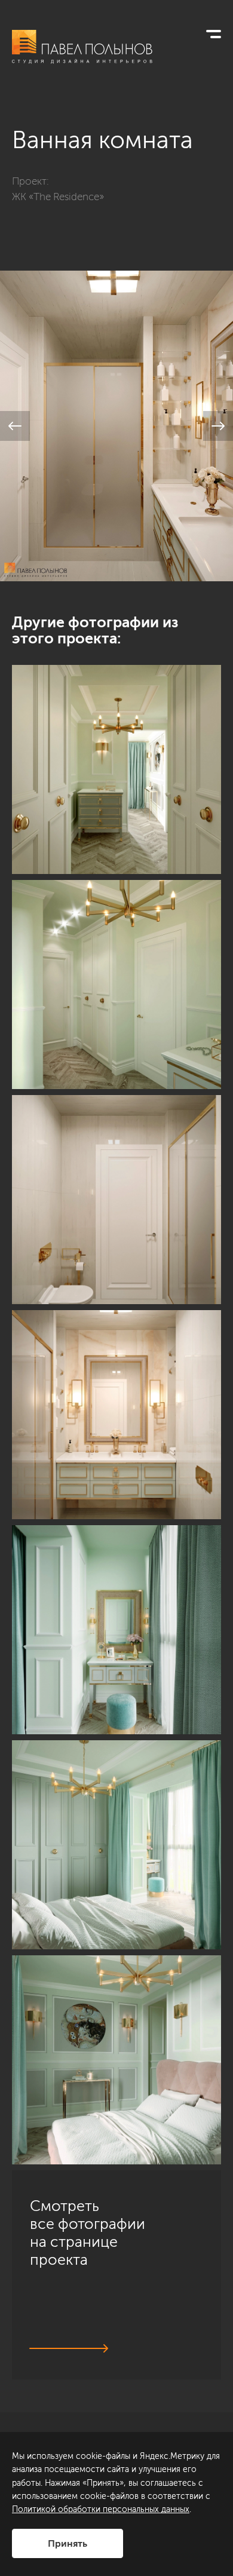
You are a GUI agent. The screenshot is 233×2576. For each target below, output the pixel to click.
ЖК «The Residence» (58, 197)
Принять (68, 2543)
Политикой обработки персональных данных (101, 2509)
